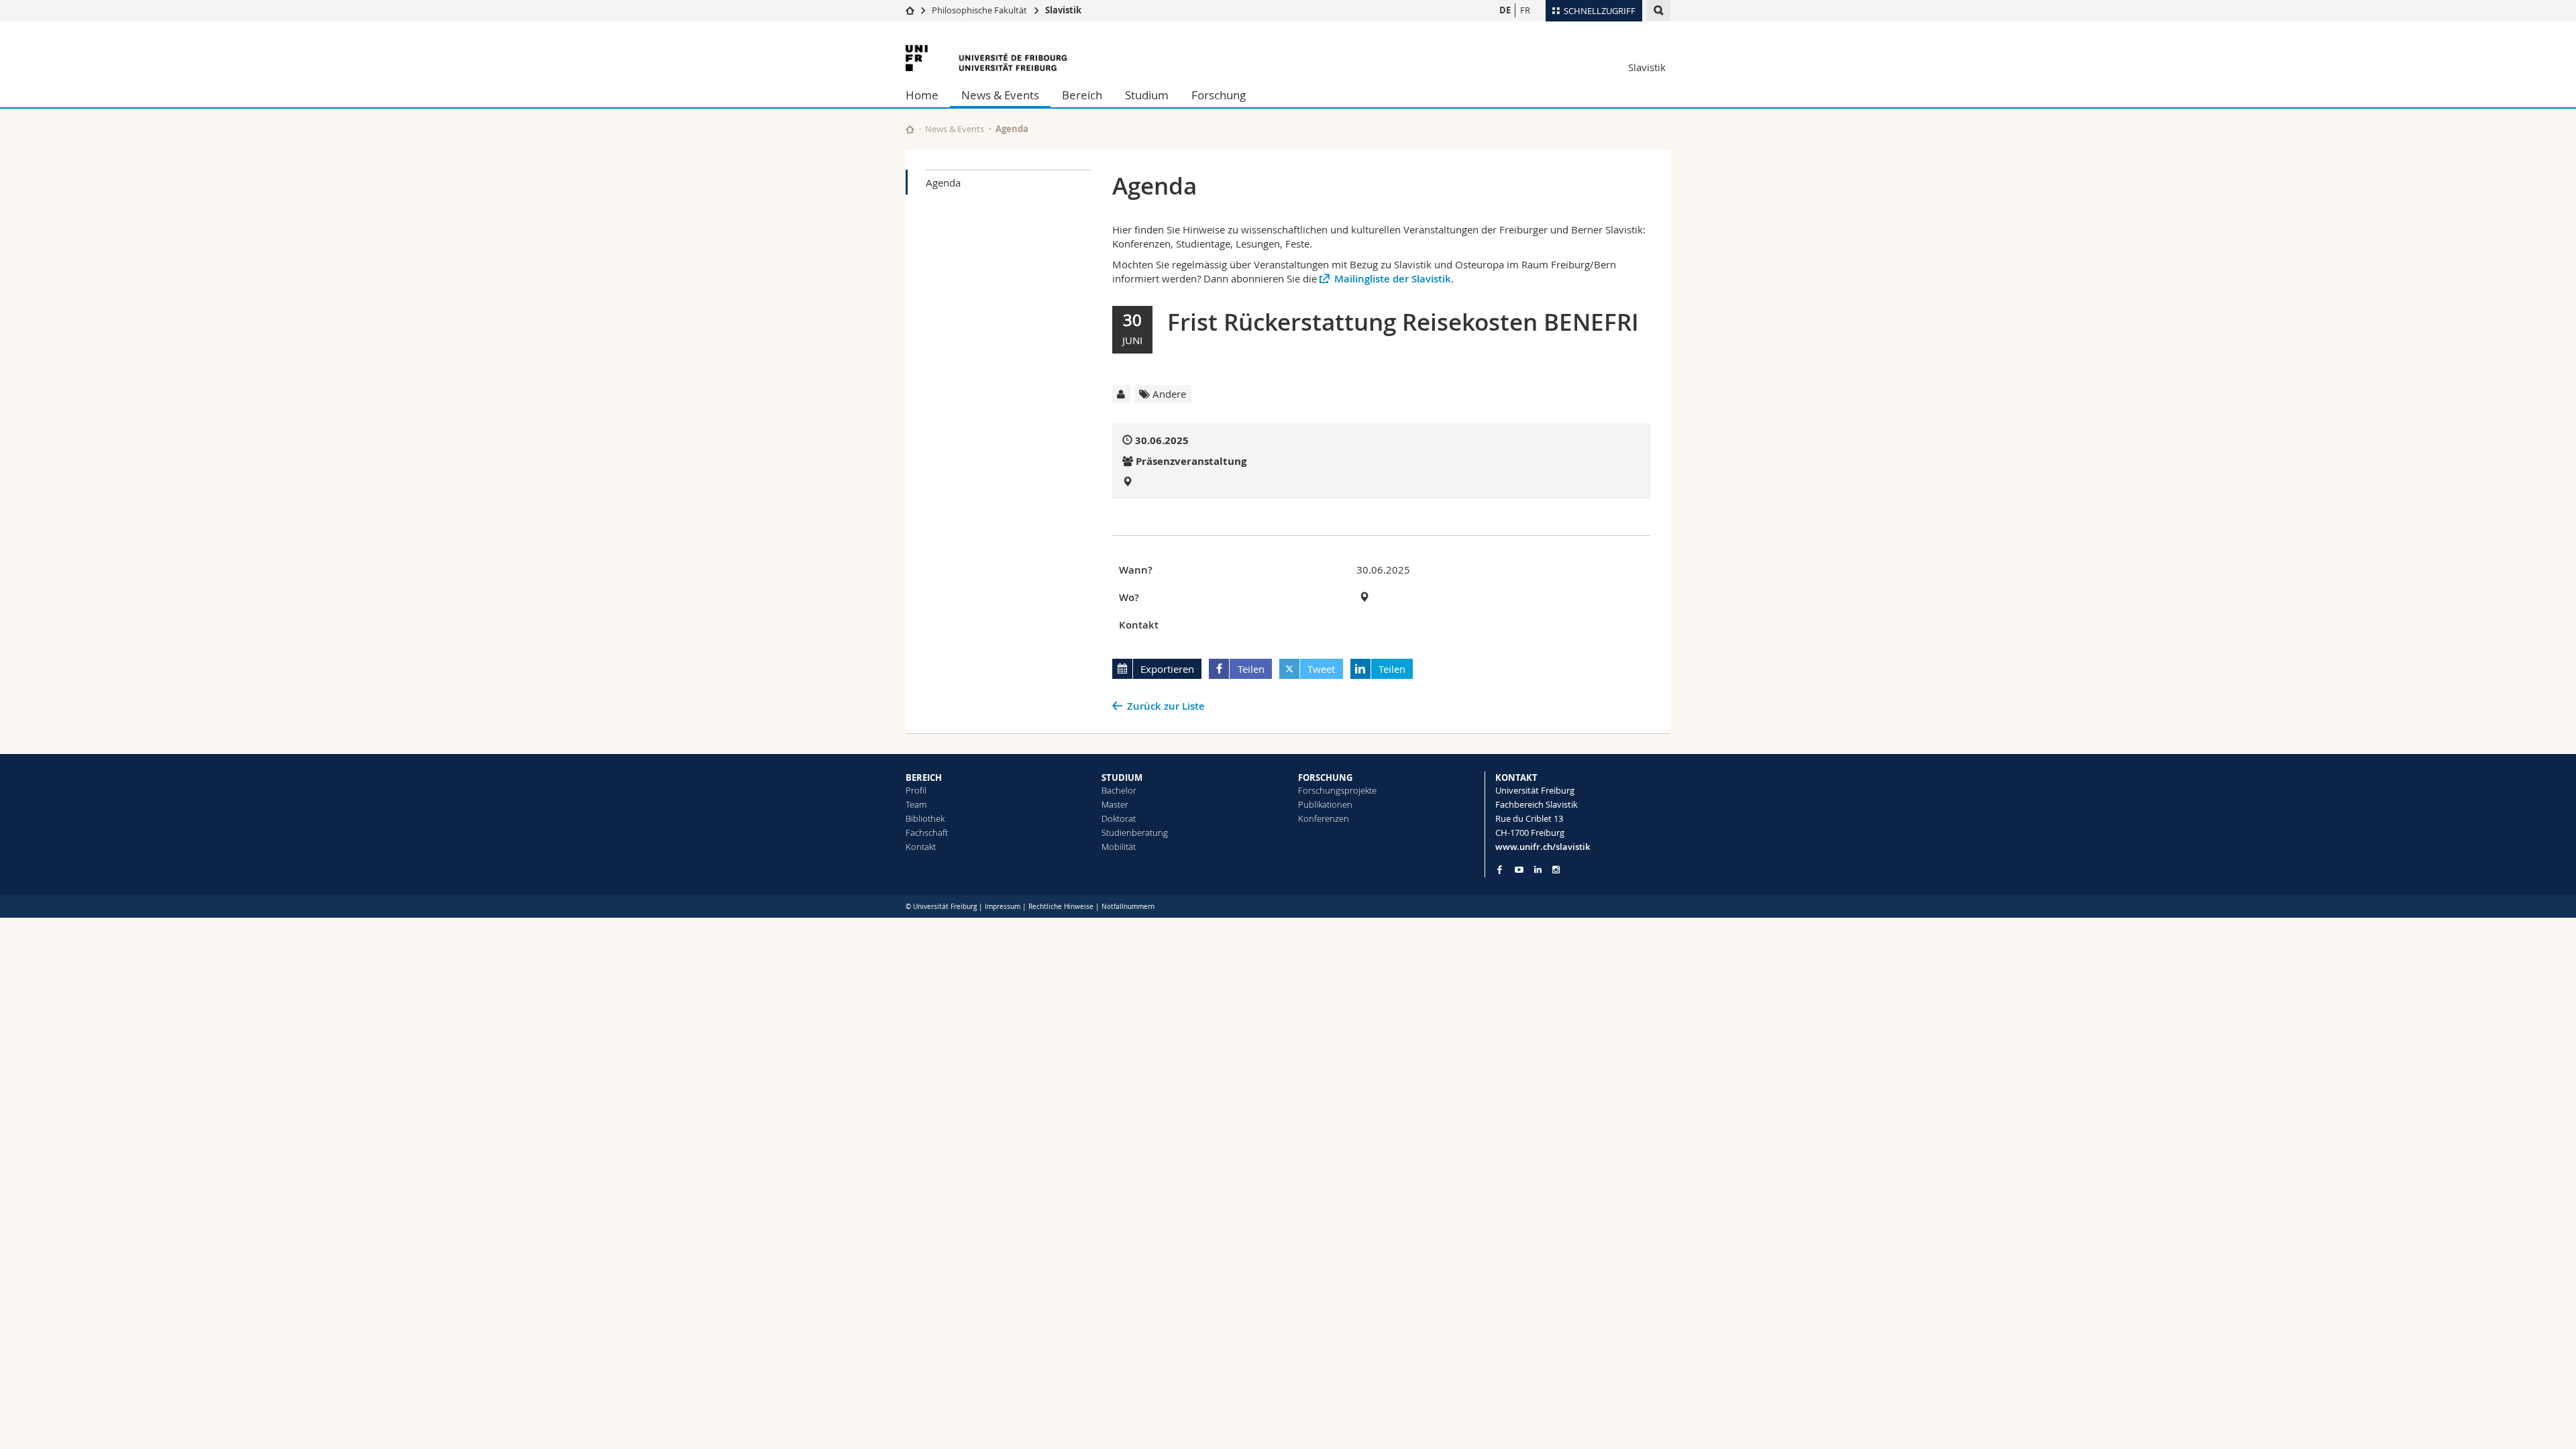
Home (922, 95)
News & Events (1000, 95)
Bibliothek (925, 818)
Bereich (1082, 95)
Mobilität (1119, 847)
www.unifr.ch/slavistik (1543, 847)
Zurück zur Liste (1166, 706)
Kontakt (921, 847)
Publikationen (1325, 804)
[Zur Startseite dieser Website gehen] (910, 129)
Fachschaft (927, 833)
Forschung (1219, 95)
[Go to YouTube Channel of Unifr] (1519, 870)
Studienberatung (1135, 833)
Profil (916, 790)
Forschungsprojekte (1337, 790)
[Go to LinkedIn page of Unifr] (1538, 870)
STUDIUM (1122, 777)
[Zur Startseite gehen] (910, 10)
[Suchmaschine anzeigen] (1659, 10)
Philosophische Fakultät (979, 10)
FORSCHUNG (1325, 777)
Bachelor (1119, 790)
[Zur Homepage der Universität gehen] (986, 58)
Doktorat (1119, 818)
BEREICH (924, 777)
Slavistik (1063, 10)
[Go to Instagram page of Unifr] (1556, 870)
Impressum (1003, 907)
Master (1115, 804)
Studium (1147, 95)
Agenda (943, 182)
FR (1525, 10)
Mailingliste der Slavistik (1393, 279)
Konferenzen (1324, 818)
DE (1505, 10)
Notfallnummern (1128, 907)
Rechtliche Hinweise (1061, 907)
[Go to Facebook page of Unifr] (1500, 869)
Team (916, 804)
